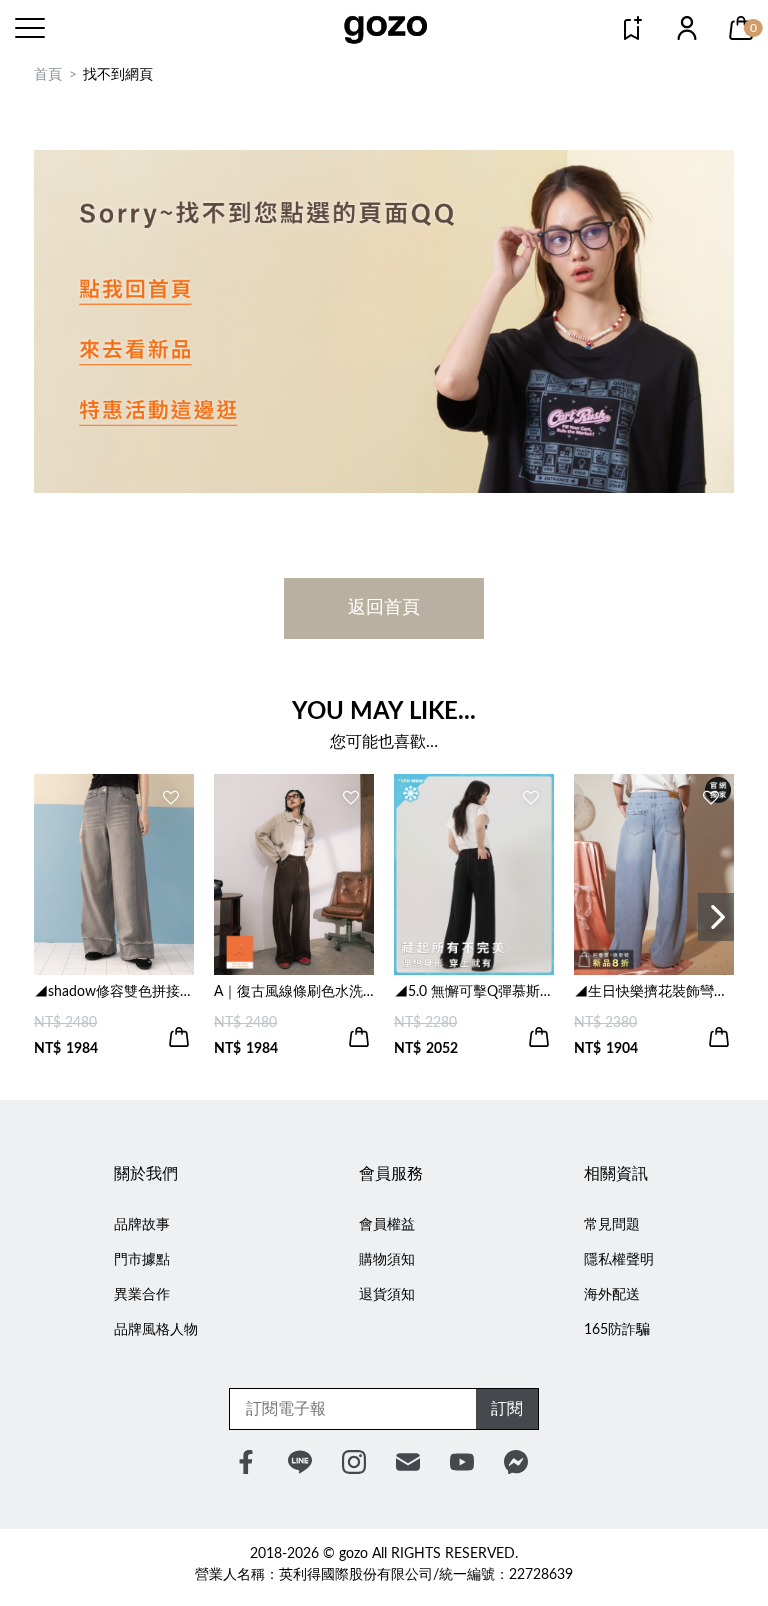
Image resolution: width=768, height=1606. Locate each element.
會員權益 (387, 1225)
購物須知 (387, 1260)
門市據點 (142, 1260)
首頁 (48, 75)
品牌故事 (142, 1225)
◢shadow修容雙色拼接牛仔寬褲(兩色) (114, 992)
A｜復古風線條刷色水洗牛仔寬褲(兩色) (294, 992)
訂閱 (507, 1409)
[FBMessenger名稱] (516, 1462)
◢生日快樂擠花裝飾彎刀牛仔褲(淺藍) (654, 992)
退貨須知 (387, 1295)
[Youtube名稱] (462, 1462)
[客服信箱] (408, 1462)
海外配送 (612, 1295)
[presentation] (716, 917)
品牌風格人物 (156, 1330)
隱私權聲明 (619, 1260)
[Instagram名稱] (354, 1462)
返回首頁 (384, 608)
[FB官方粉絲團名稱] (246, 1462)
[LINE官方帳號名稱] (300, 1462)
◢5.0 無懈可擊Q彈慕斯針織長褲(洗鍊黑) (474, 992)
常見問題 (612, 1225)
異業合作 (142, 1295)
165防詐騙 (617, 1330)
